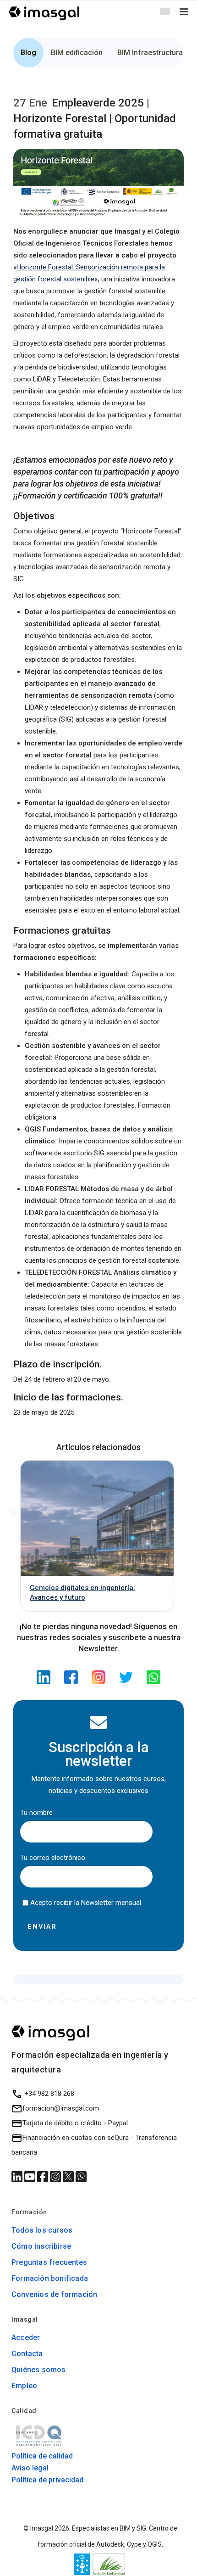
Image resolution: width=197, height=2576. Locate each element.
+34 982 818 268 (48, 2094)
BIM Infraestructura (150, 53)
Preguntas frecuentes (49, 2262)
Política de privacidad (47, 2480)
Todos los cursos (42, 2230)
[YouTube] (31, 2176)
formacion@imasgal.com (61, 2108)
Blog (28, 53)
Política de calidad (42, 2456)
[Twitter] (126, 1675)
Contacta (27, 2354)
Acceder (26, 2338)
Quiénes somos (39, 2370)
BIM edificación (77, 53)
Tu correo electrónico (53, 1858)
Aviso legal (30, 2468)
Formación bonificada (50, 2278)
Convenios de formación (54, 2294)
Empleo (24, 2386)
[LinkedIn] (44, 1675)
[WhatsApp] (153, 1675)
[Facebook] (71, 1675)
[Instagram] (98, 1675)
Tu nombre (36, 1813)
